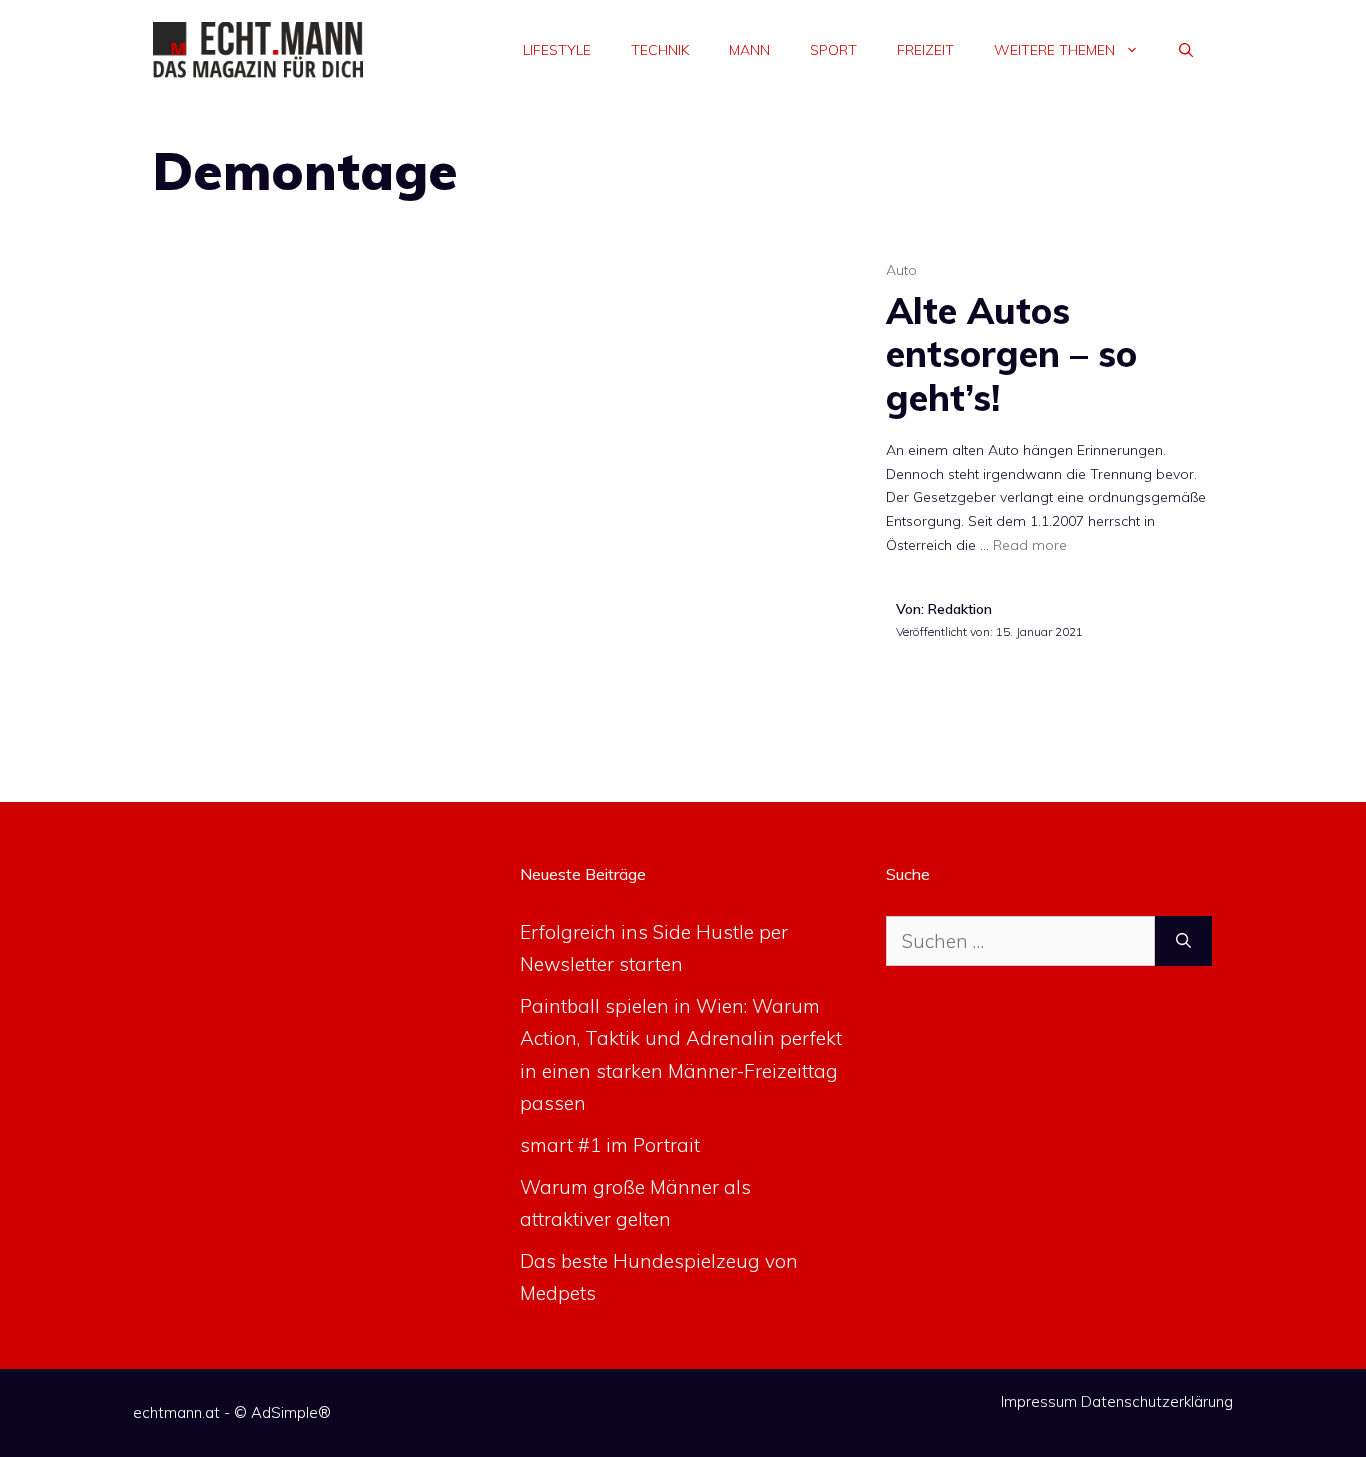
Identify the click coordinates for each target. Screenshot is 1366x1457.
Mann (749, 50)
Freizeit (925, 50)
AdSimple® (291, 1412)
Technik (660, 50)
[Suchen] (1183, 941)
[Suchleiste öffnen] (1186, 50)
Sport (833, 50)
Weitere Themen (1054, 50)
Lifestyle (557, 50)
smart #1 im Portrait (610, 1145)
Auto (901, 270)
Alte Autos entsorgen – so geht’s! (1011, 353)
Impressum (1039, 1401)
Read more (1030, 545)
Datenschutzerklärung (1157, 1401)
